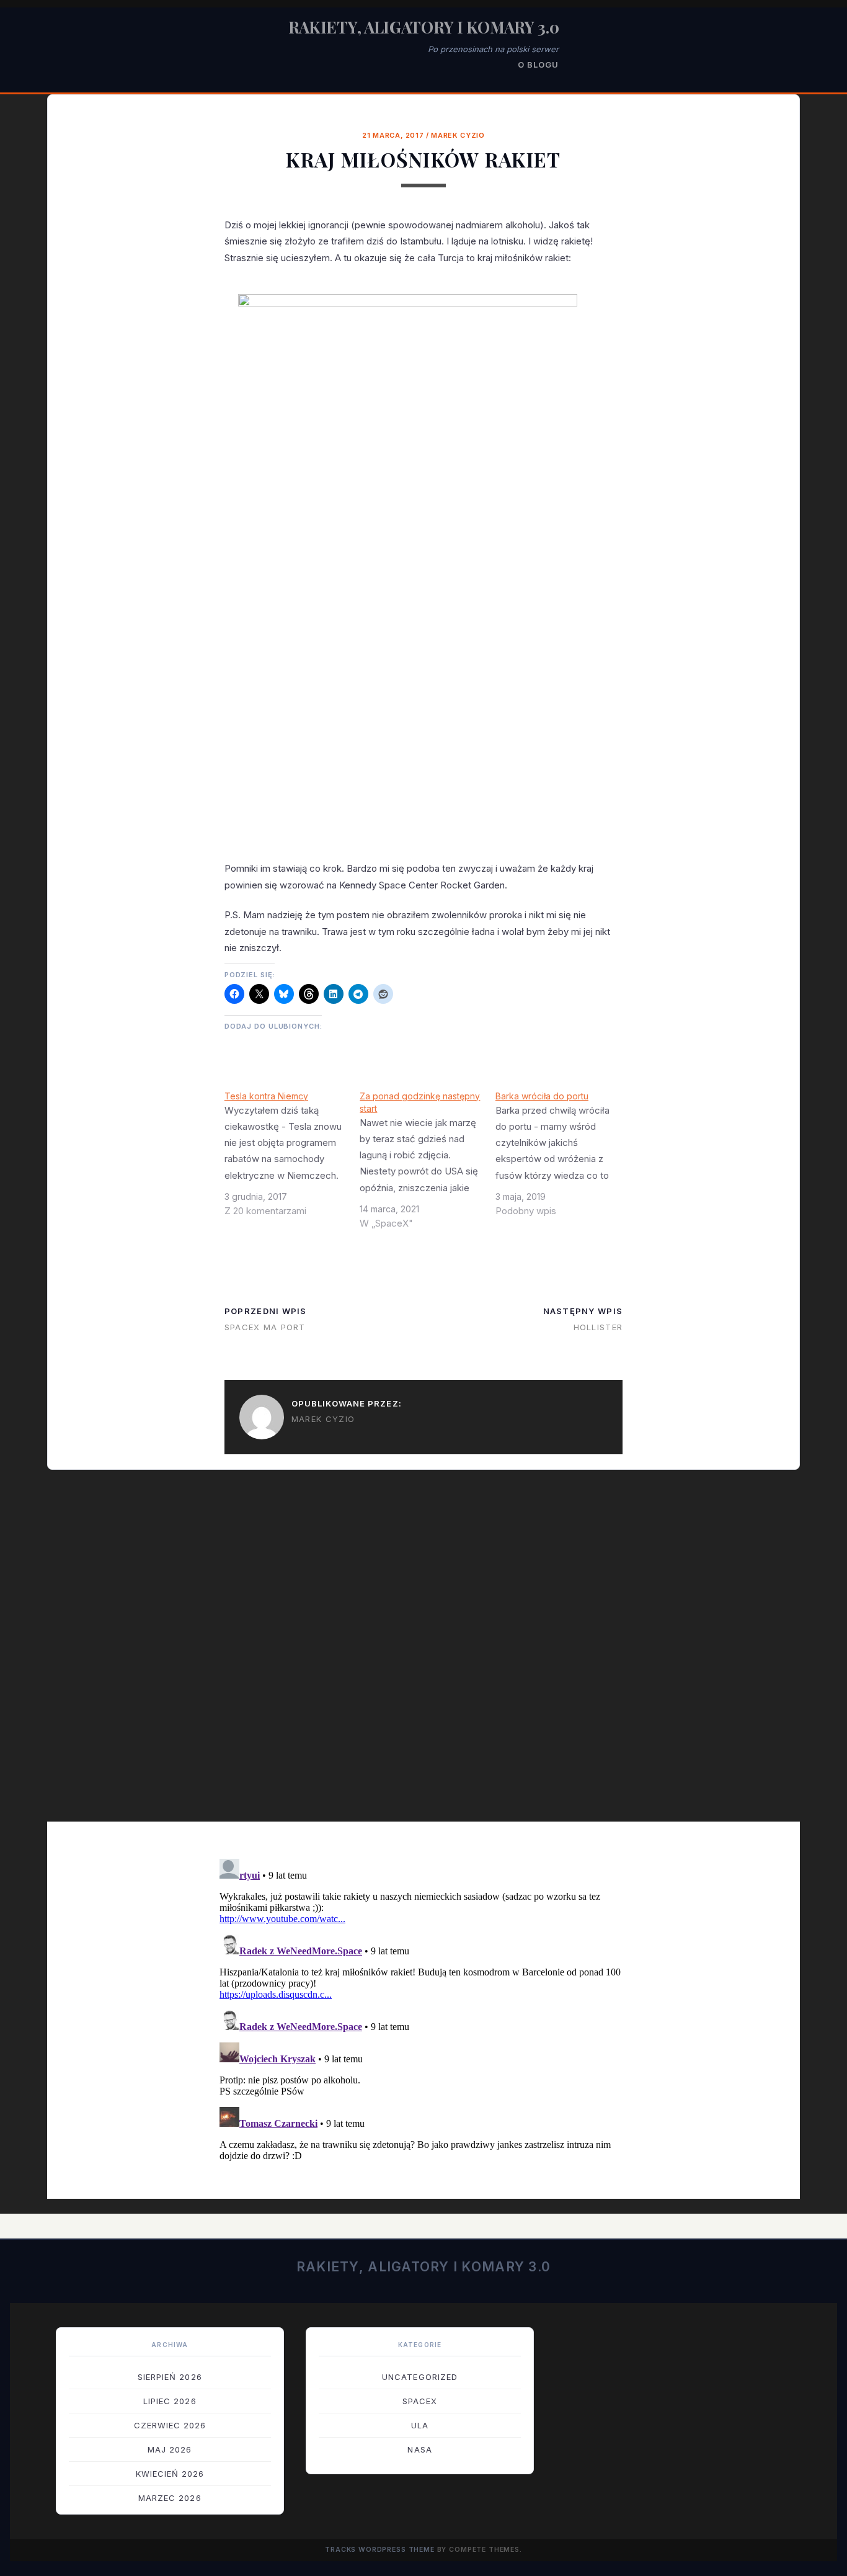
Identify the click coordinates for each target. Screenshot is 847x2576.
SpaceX (420, 2401)
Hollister (598, 1327)
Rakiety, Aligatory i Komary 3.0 (424, 27)
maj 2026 (170, 2449)
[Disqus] (423, 1654)
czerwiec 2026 (170, 2425)
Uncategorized (420, 2377)
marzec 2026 (170, 2498)
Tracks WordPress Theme (380, 2550)
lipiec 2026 (170, 2401)
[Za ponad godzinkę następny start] (428, 1165)
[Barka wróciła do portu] (563, 1158)
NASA (419, 2449)
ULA (420, 2425)
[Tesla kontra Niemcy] (292, 1158)
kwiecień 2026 (170, 2474)
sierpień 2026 (170, 2377)
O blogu (538, 65)
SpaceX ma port (265, 1327)
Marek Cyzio (458, 135)
